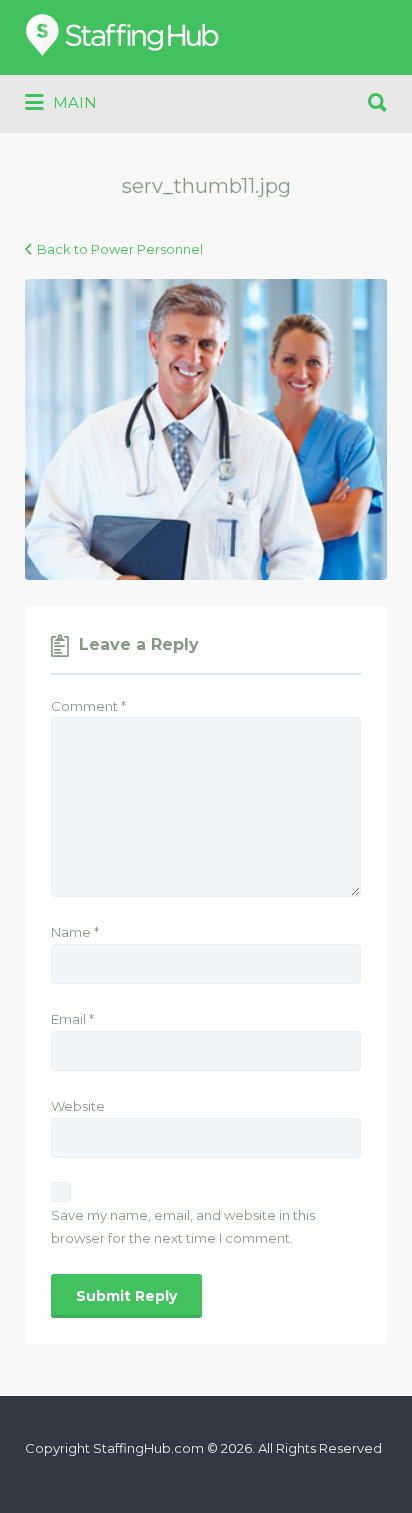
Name (75, 932)
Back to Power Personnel (120, 249)
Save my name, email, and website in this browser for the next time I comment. (183, 1226)
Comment (88, 706)
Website (78, 1106)
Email (72, 1019)
